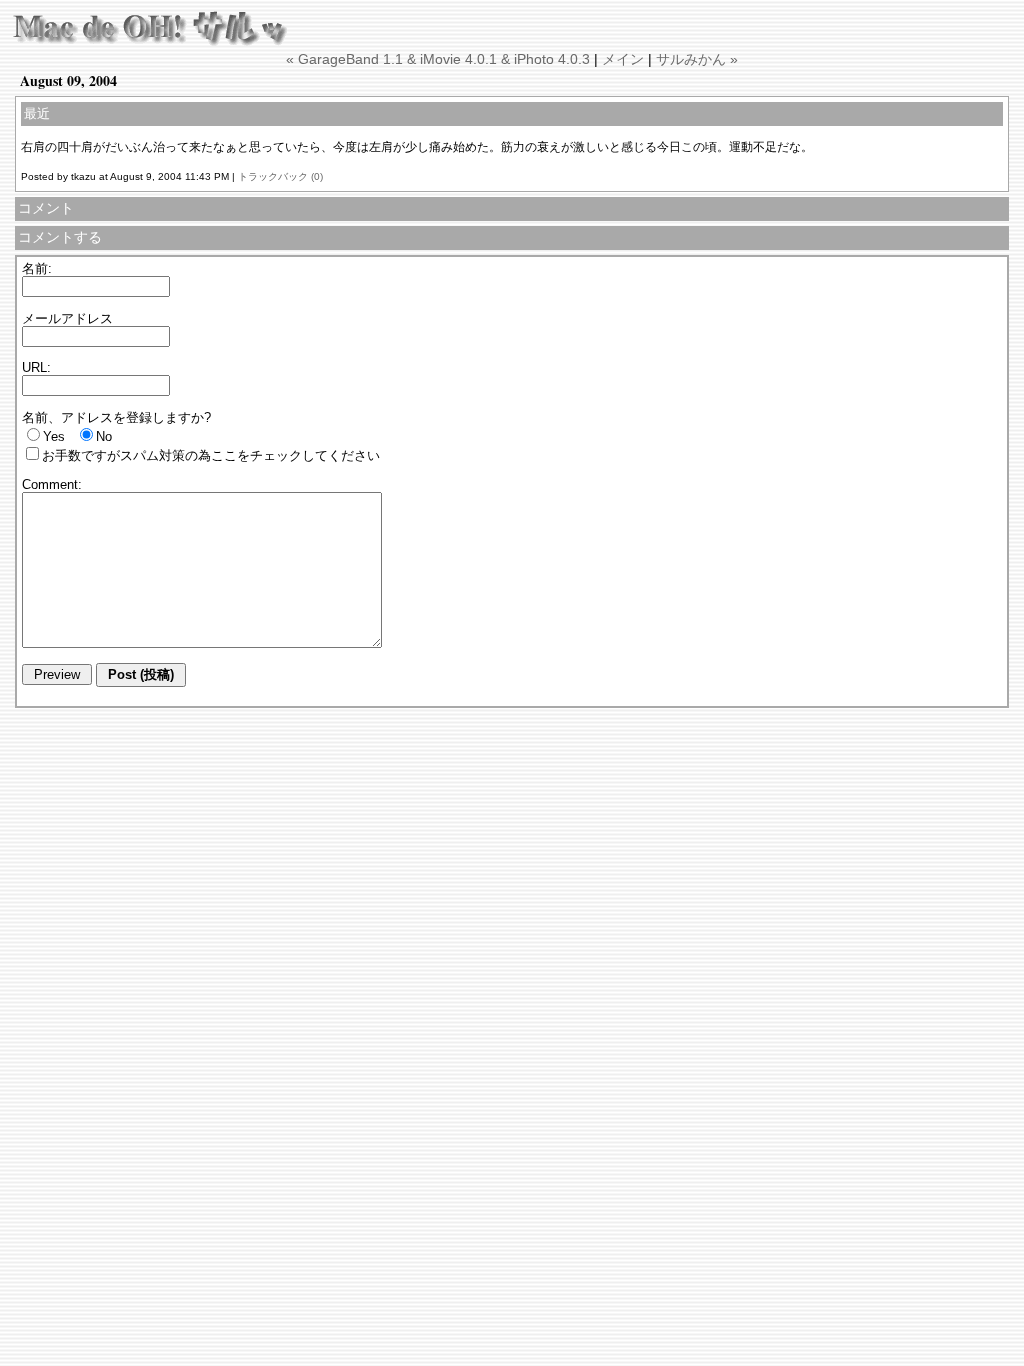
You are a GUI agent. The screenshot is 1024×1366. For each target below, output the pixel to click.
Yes (54, 436)
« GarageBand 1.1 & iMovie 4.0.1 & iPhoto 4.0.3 (438, 59)
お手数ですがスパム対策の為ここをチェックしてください (211, 455)
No (104, 436)
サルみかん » (697, 59)
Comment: (52, 484)
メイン (623, 59)
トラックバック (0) (280, 176)
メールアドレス (67, 318)
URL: (36, 367)
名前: (37, 268)
